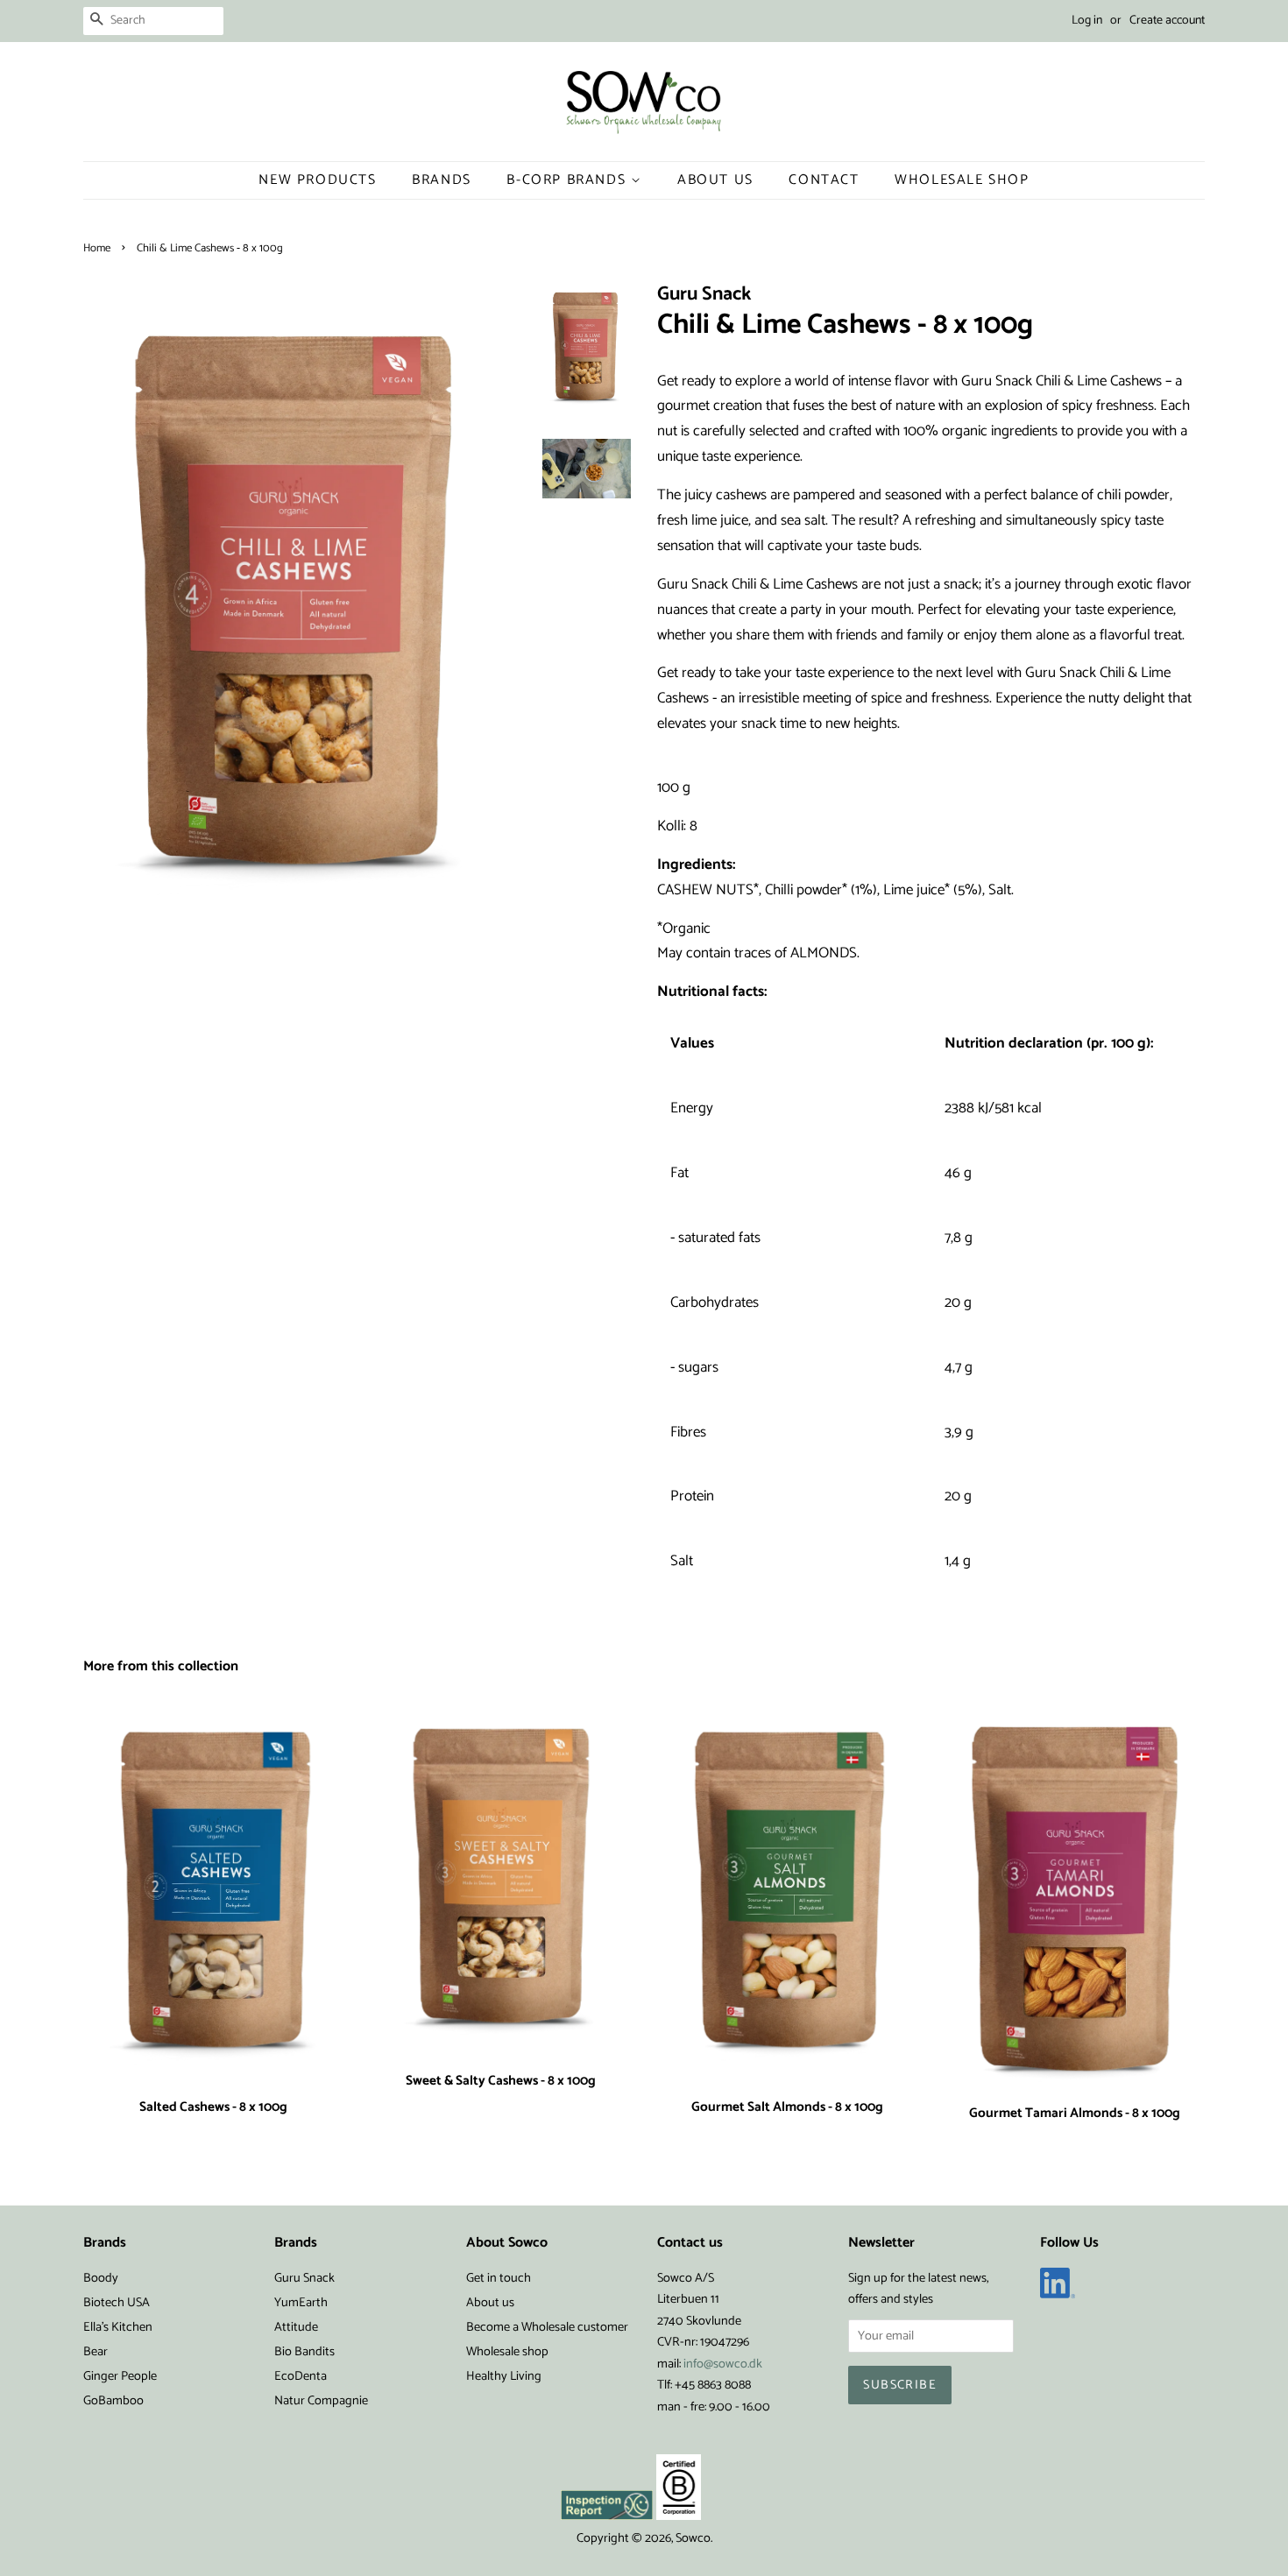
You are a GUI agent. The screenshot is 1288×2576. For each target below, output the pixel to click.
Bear (96, 2352)
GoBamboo (113, 2401)
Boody (101, 2278)
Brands (442, 180)
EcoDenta (301, 2376)
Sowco (693, 2538)
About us (490, 2303)
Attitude (296, 2327)
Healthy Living (504, 2376)
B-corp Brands (568, 180)
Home (97, 248)
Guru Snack (304, 2278)
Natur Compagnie (321, 2401)
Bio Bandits (304, 2352)
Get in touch (499, 2278)
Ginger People (120, 2376)
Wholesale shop (962, 180)
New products (317, 180)
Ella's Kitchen (118, 2327)
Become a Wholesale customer (547, 2327)
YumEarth (301, 2303)
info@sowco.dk (723, 2364)
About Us (715, 180)
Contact (824, 180)
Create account (1167, 21)
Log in (1087, 21)
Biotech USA (117, 2303)
